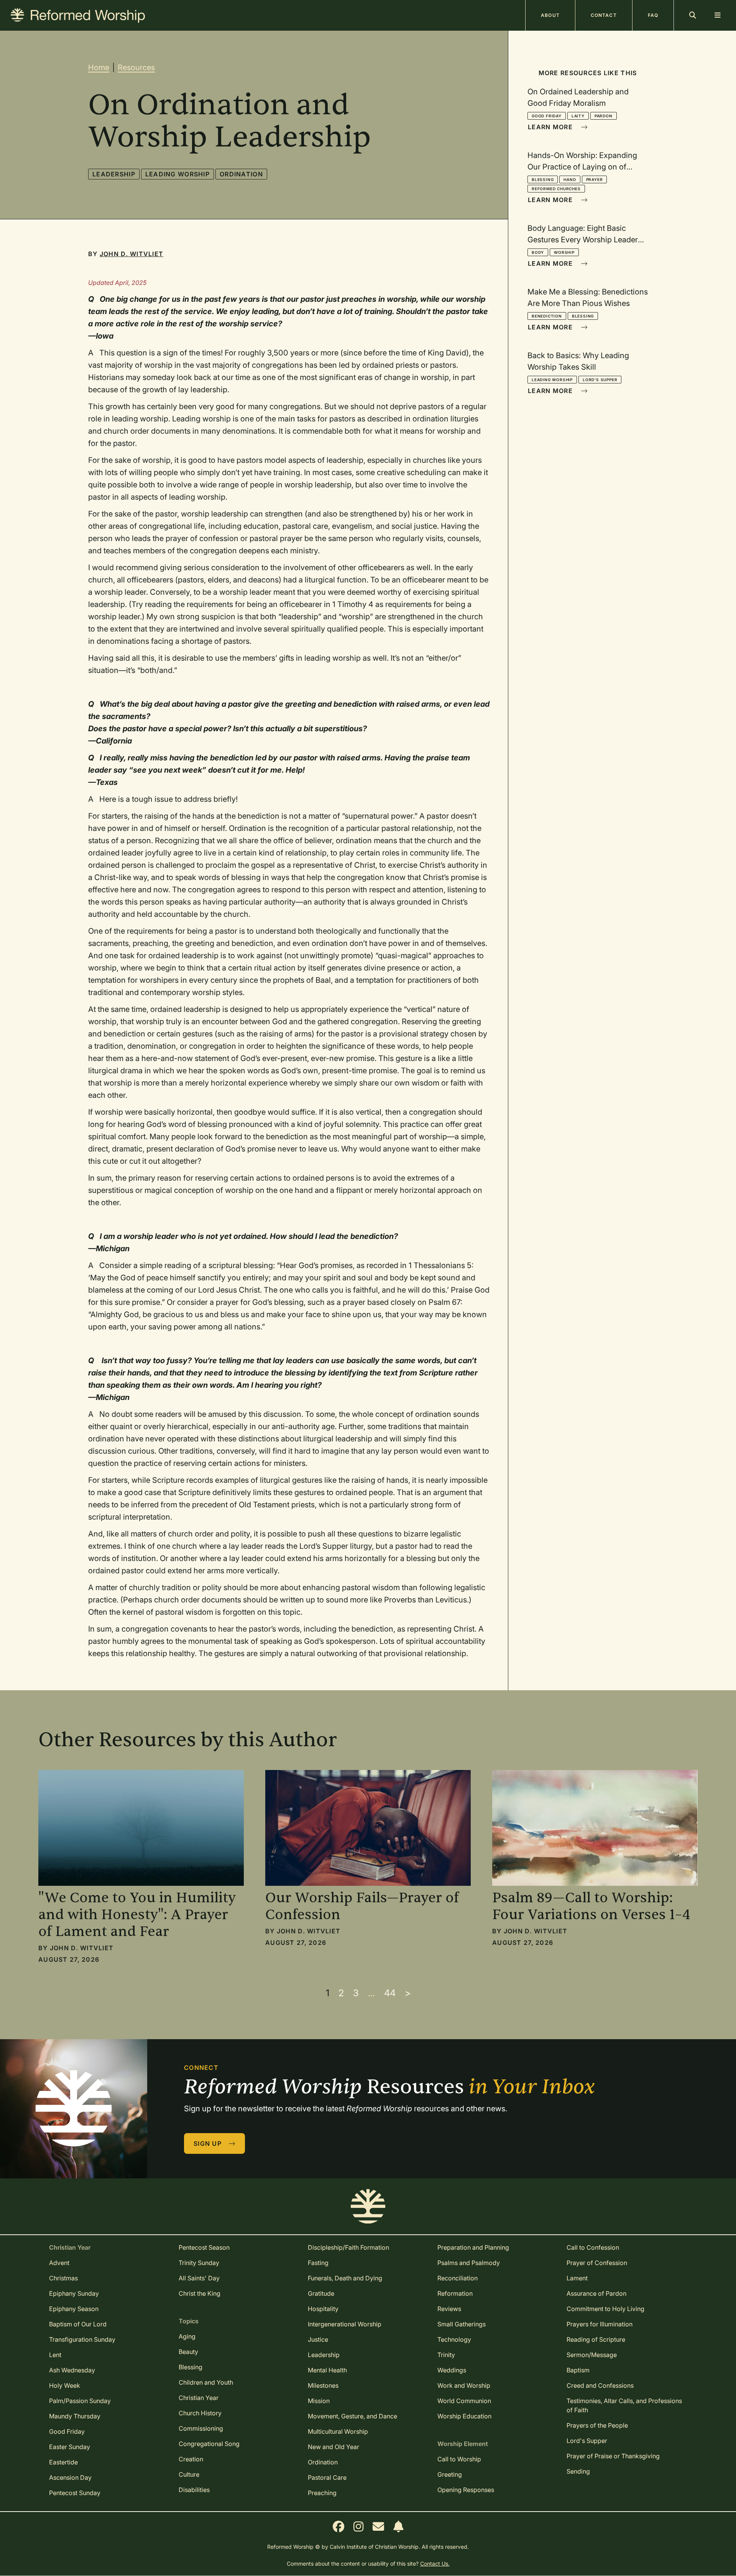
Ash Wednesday (72, 2370)
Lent (55, 2355)
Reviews (449, 2309)
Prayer (595, 179)
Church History (200, 2413)
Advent (59, 2263)
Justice (318, 2339)
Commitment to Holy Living (605, 2309)
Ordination (241, 174)
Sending (578, 2471)
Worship (564, 252)
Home (99, 67)
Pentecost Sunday (75, 2493)
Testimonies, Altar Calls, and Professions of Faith (624, 2405)
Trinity (446, 2355)
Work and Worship (464, 2385)
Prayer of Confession (597, 2263)
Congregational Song (209, 2444)
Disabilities (194, 2490)
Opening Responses (466, 2490)
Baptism (578, 2370)
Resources (136, 67)
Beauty (188, 2352)
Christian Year (199, 2398)
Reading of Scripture (596, 2339)
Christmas (63, 2278)
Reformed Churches (556, 189)
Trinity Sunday (199, 2263)
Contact (604, 15)
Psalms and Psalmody (469, 2263)
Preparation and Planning (473, 2247)
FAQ (653, 15)
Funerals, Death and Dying (345, 2278)
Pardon (604, 116)
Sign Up (209, 2143)
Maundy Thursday (75, 2416)
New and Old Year (333, 2447)
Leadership (114, 174)
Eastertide (63, 2462)
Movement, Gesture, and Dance (352, 2416)
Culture (189, 2474)
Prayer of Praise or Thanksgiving (613, 2456)
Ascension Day (70, 2477)
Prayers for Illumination (600, 2324)
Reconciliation (458, 2278)
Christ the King (200, 2293)
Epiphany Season (74, 2309)
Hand (570, 179)
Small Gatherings (462, 2324)
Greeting (450, 2474)
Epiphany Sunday (74, 2293)
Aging (187, 2336)
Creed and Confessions (600, 2385)
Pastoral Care (327, 2477)
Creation (191, 2459)
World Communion (464, 2401)
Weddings (452, 2370)
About (550, 15)
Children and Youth (206, 2382)
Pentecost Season (204, 2247)
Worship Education (464, 2416)
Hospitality (323, 2309)
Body (538, 252)
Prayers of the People (597, 2425)
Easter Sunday (70, 2447)
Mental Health (327, 2370)
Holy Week (65, 2385)
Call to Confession (593, 2247)
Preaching (322, 2493)
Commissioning (201, 2428)
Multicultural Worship (338, 2431)
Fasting (318, 2263)
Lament (577, 2278)
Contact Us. (435, 2564)
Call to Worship (459, 2459)
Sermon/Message (592, 2355)
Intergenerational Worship (345, 2324)
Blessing (543, 179)
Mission (319, 2401)
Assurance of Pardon (596, 2293)
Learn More (551, 127)
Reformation (455, 2293)
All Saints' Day (199, 2278)
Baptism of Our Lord (78, 2324)
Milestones (323, 2385)
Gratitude (321, 2293)
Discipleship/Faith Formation (348, 2247)
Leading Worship (177, 174)
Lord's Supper (600, 380)
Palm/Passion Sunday (80, 2401)
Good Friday (547, 116)
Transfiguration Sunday (82, 2339)
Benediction (547, 316)
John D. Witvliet (131, 254)
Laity (578, 116)
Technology (454, 2339)
